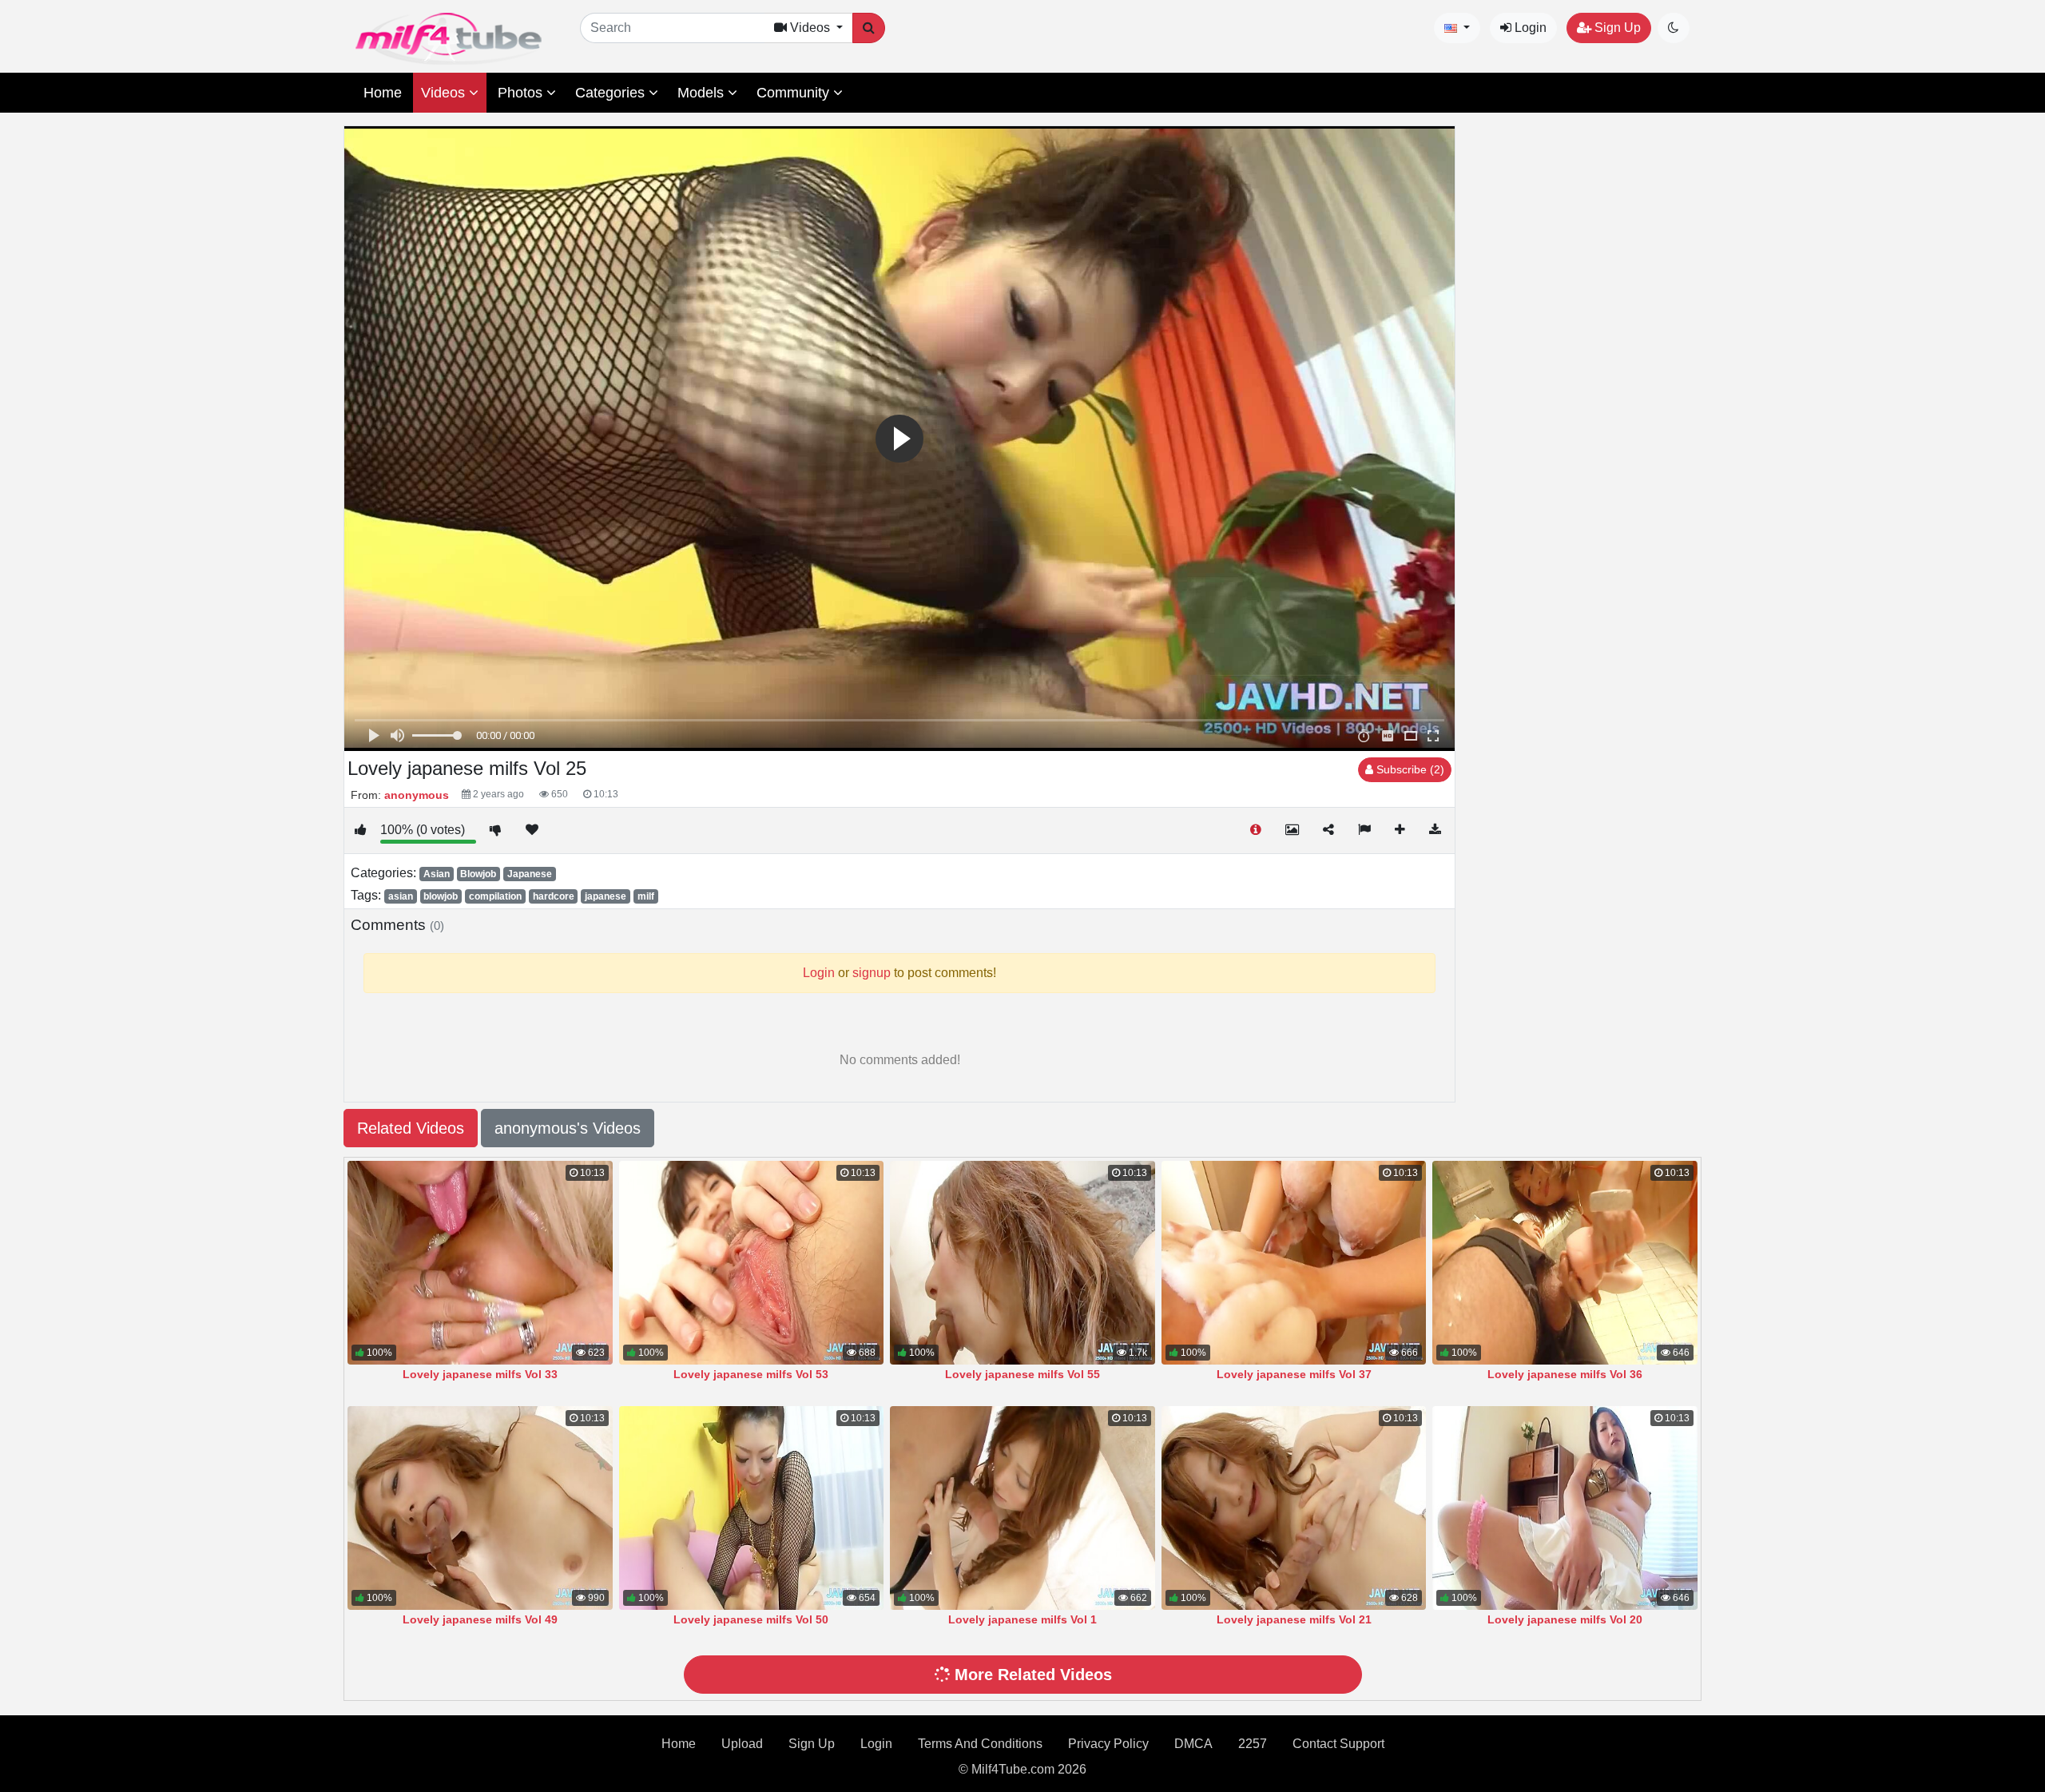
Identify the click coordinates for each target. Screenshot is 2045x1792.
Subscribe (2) (1409, 769)
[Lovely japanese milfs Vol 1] (1022, 1508)
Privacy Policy (1108, 1744)
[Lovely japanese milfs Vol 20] (1565, 1508)
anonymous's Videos (568, 1128)
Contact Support (1338, 1744)
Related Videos (411, 1128)
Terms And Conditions (980, 1744)
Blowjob (478, 874)
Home (383, 93)
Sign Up (1616, 28)
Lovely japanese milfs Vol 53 (751, 1374)
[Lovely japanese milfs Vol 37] (1294, 1263)
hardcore (554, 896)
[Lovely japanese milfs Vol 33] (480, 1263)
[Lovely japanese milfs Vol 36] (1565, 1263)
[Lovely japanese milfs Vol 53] (752, 1263)
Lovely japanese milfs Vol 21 (1294, 1619)
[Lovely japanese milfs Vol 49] (480, 1508)
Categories (612, 93)
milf (646, 896)
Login (1529, 28)
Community (795, 93)
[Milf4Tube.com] (449, 39)
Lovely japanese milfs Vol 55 (1022, 1374)
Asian (437, 874)
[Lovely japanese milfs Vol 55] (1022, 1263)
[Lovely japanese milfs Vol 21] (1294, 1508)
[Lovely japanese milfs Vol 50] (752, 1508)
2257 (1253, 1744)
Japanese (530, 874)
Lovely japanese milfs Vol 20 (1565, 1619)
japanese (606, 896)
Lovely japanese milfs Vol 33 (480, 1374)
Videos (445, 93)
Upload (742, 1744)
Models (703, 93)
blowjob (441, 896)
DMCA (1193, 1744)
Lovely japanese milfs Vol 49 (480, 1619)
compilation (495, 896)
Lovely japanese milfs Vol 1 (1022, 1619)
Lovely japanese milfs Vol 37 (1294, 1374)
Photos (522, 93)
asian (401, 896)
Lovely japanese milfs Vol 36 (1565, 1374)
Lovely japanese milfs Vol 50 (751, 1619)
